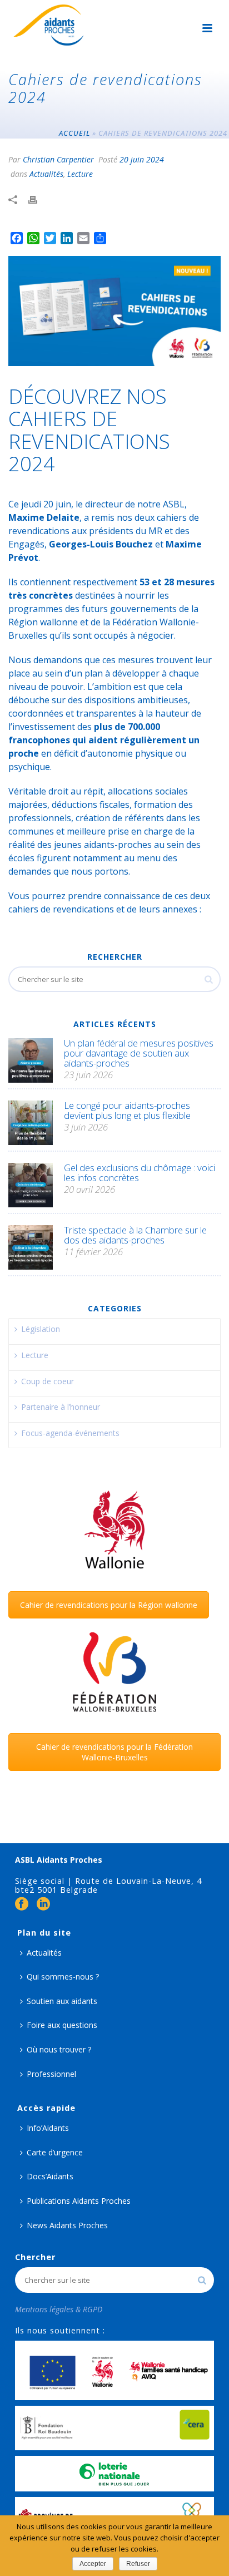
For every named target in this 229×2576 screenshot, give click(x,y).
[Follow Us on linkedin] (43, 1904)
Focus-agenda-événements (70, 1433)
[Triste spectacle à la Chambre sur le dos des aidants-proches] (31, 1247)
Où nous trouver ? (59, 2049)
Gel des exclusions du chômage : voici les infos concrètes (140, 1173)
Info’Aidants (48, 2128)
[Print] (38, 200)
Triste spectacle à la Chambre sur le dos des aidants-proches (135, 1235)
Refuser (138, 2564)
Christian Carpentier (58, 159)
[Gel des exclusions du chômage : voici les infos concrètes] (31, 1185)
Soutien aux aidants (62, 2001)
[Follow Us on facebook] (22, 1904)
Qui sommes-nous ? (63, 1977)
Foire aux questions (62, 2025)
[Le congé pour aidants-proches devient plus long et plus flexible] (31, 1123)
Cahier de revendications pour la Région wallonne (109, 1605)
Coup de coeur (48, 1381)
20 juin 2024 (142, 159)
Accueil (74, 133)
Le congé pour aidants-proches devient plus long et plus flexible (127, 1111)
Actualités (46, 174)
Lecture (80, 174)
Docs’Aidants (50, 2176)
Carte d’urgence (55, 2152)
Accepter (93, 2564)
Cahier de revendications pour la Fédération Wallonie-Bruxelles (114, 1752)
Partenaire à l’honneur (61, 1407)
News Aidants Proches (67, 2225)
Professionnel (51, 2074)
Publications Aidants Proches (79, 2201)
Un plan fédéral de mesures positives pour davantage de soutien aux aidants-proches (139, 1053)
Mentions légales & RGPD (59, 2309)
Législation (41, 1329)
